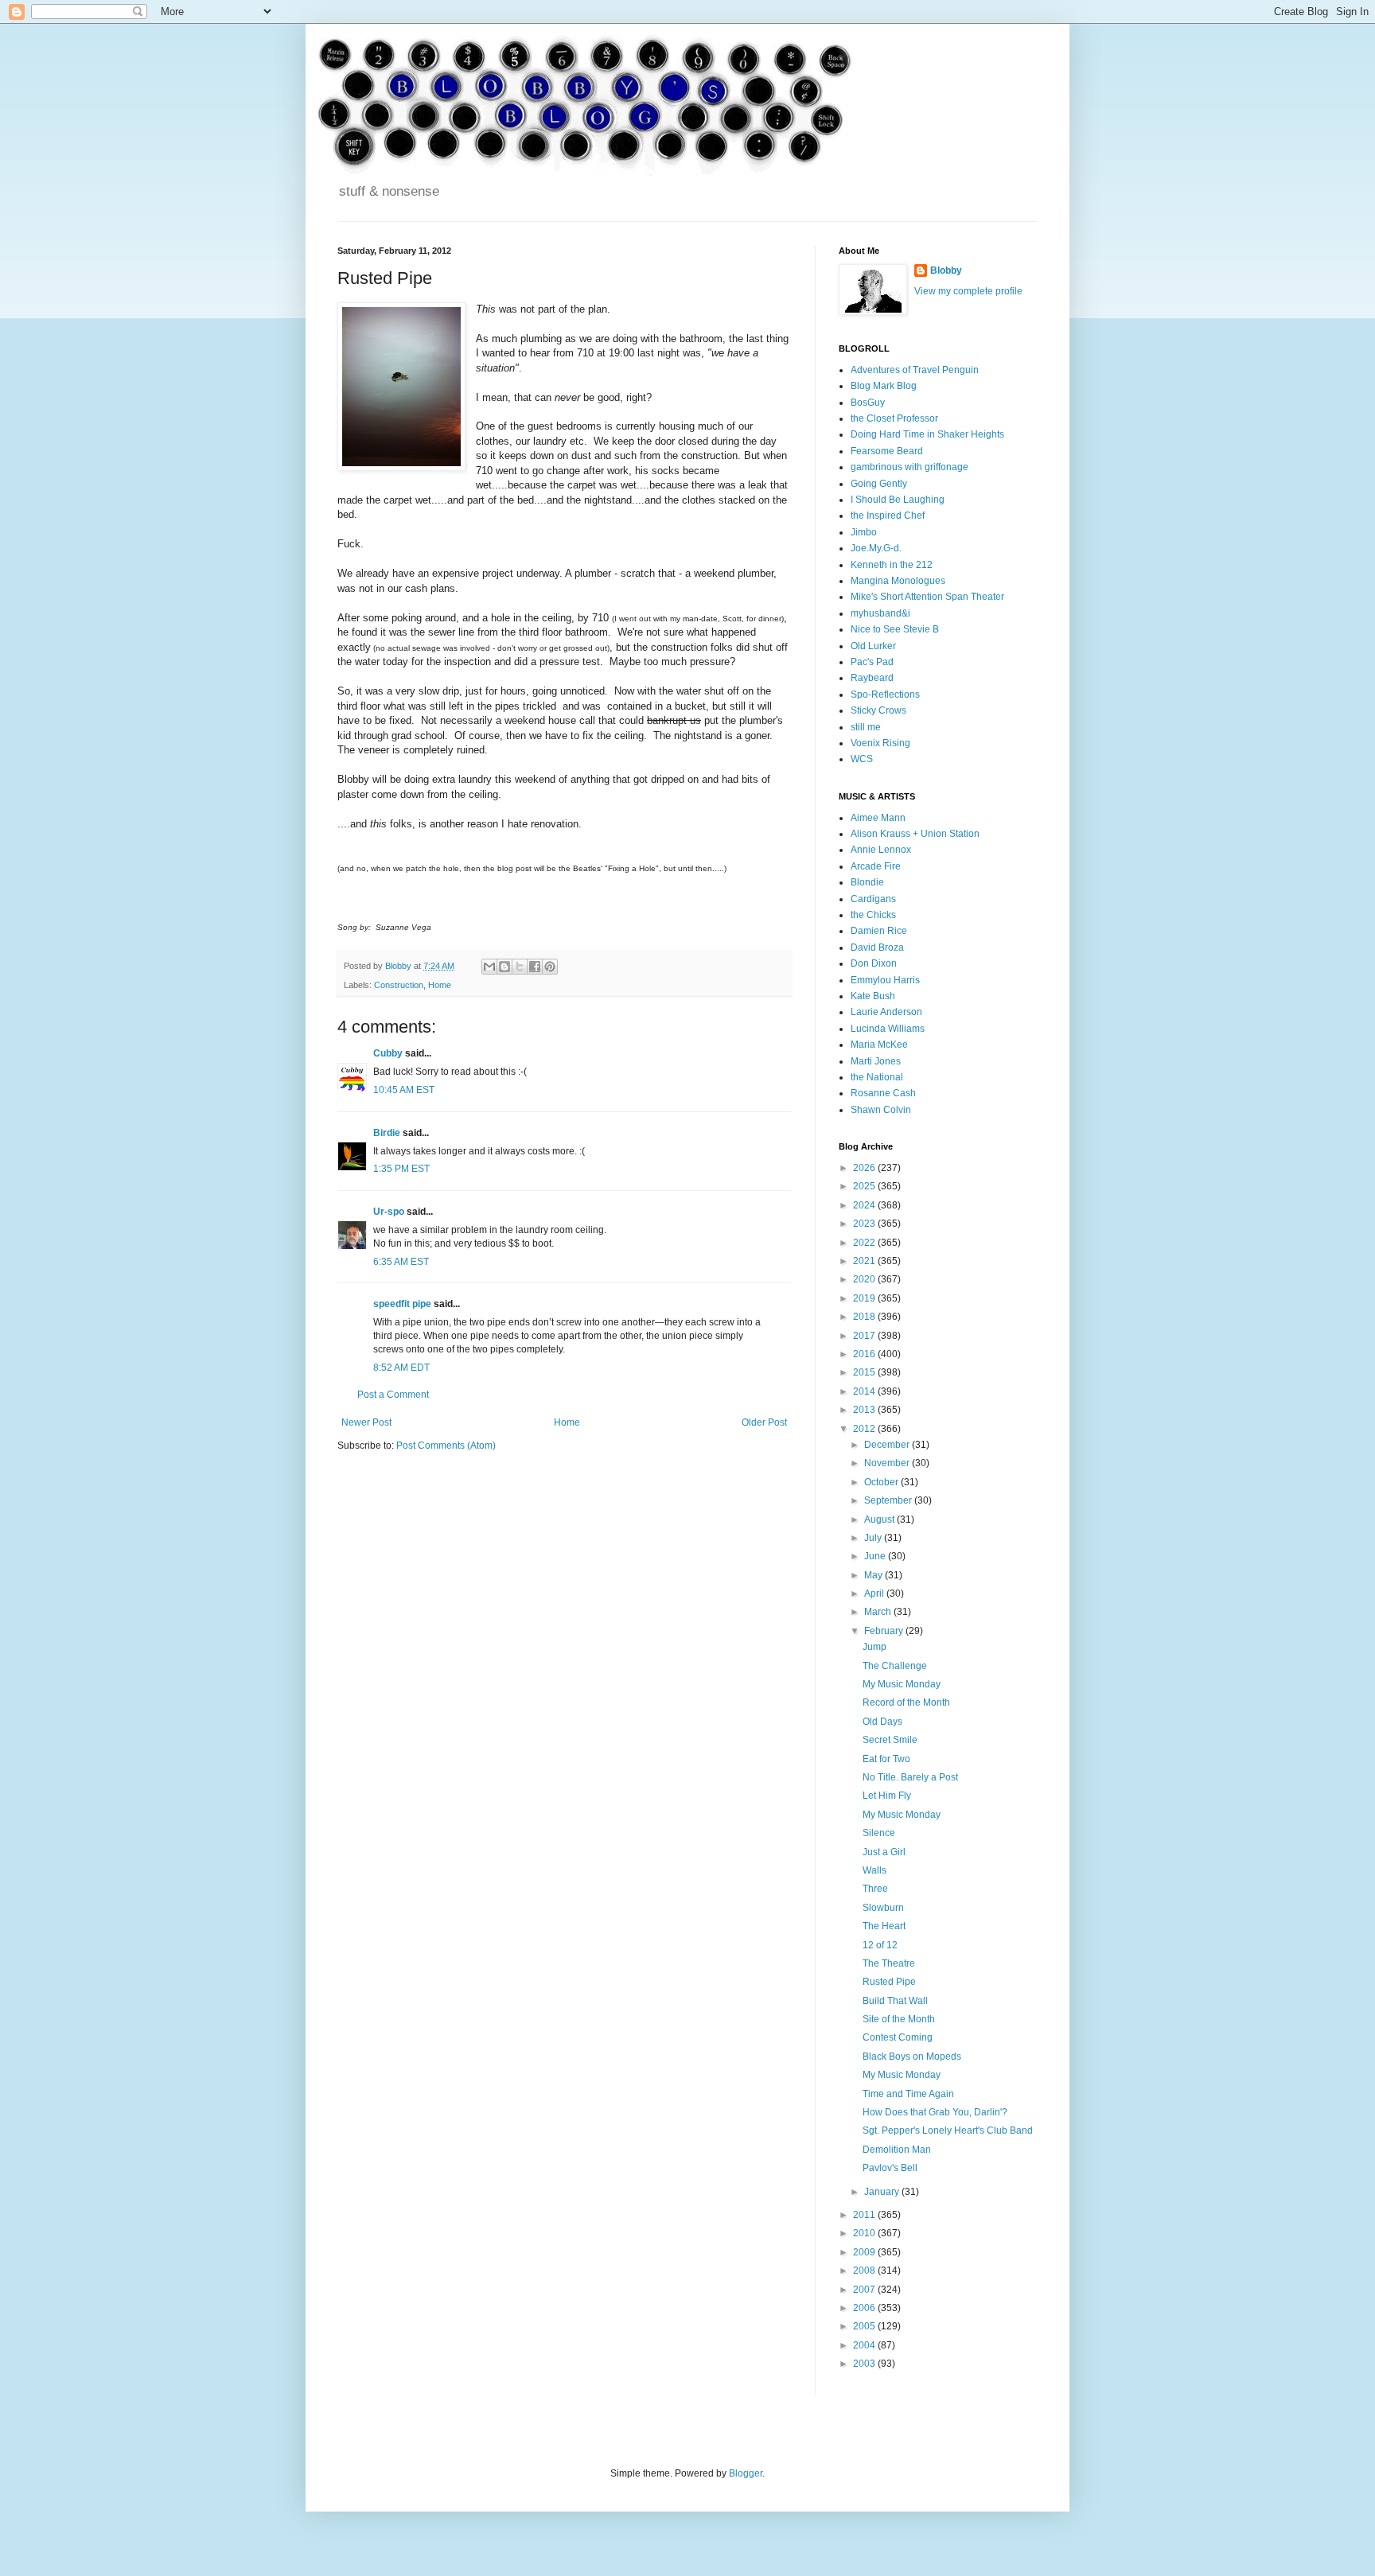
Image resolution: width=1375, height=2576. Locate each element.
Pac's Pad (872, 662)
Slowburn (883, 1908)
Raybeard (872, 678)
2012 (865, 1429)
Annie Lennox (881, 850)
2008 (865, 2271)
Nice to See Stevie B (895, 629)
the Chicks (873, 915)
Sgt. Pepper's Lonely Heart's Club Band (948, 2130)
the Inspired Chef (888, 516)
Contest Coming (898, 2037)
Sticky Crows (878, 710)
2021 (865, 1261)
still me (866, 727)
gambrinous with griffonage (910, 467)
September (889, 1500)
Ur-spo (389, 1212)
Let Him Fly (887, 1796)
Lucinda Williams (888, 1029)
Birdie (387, 1133)
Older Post (764, 1422)
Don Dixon (874, 963)
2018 (865, 1317)
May (874, 1575)
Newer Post (366, 1422)
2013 (865, 1410)
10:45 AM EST (404, 1090)
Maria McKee (879, 1045)
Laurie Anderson (886, 1012)
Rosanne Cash (883, 1093)
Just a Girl (884, 1852)
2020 (865, 1279)
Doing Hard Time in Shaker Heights (927, 434)
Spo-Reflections (885, 695)
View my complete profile (968, 291)
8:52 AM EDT (401, 1368)
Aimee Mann (878, 818)
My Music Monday (902, 1684)
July (874, 1538)
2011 (865, 2215)
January (883, 2192)
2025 (865, 1186)
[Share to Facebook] (535, 967)
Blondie (867, 882)
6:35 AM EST (401, 1262)
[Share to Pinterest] (550, 967)
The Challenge (895, 1666)
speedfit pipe (402, 1304)
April (875, 1593)
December (888, 1445)
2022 (865, 1243)
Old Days (882, 1722)
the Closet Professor (894, 418)
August (880, 1520)
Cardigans (873, 899)
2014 (865, 1391)
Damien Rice (879, 931)
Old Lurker (873, 646)
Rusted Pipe (889, 1982)
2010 (865, 2233)
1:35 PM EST (401, 1169)
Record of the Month (906, 1702)
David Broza (877, 948)
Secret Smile (890, 1740)
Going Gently (879, 484)
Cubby (388, 1053)
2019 (865, 1298)
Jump (874, 1647)
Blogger (746, 2473)
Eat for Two (886, 1759)
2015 (865, 1372)
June (876, 1556)
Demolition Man (897, 2150)
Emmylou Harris (885, 980)
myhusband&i (880, 613)
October (882, 1482)
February (885, 1631)
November (888, 1463)
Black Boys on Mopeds (912, 2057)
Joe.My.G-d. (876, 548)
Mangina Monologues (898, 581)
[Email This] (489, 967)
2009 (865, 2252)
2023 (865, 1224)
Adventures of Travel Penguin (915, 370)
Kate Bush (873, 996)
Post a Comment (393, 1395)
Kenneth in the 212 (892, 565)
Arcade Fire (876, 866)
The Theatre (889, 1963)
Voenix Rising (880, 743)
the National (877, 1077)
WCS (862, 759)
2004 (865, 2345)
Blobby (946, 270)
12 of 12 (880, 1945)
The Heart (884, 1926)
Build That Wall (895, 2001)
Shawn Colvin (881, 1110)
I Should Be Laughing (898, 500)
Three (875, 1889)
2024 (865, 1205)
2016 (865, 1354)
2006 (865, 2308)
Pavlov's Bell (890, 2168)
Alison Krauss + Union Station (915, 834)
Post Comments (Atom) (446, 1446)
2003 (865, 2364)
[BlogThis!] (504, 967)
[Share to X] (520, 967)
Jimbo (864, 532)
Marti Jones (876, 1061)
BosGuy (868, 403)
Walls (874, 1870)
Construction (399, 985)
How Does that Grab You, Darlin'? (935, 2112)
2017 (865, 1336)
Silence (879, 1833)
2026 (865, 1168)
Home (440, 985)
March (879, 1612)
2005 (865, 2326)
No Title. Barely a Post (910, 1777)
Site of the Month (899, 2019)
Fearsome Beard (887, 451)
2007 (865, 2290)
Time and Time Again (908, 2094)
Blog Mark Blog (884, 386)
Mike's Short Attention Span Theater (927, 597)
